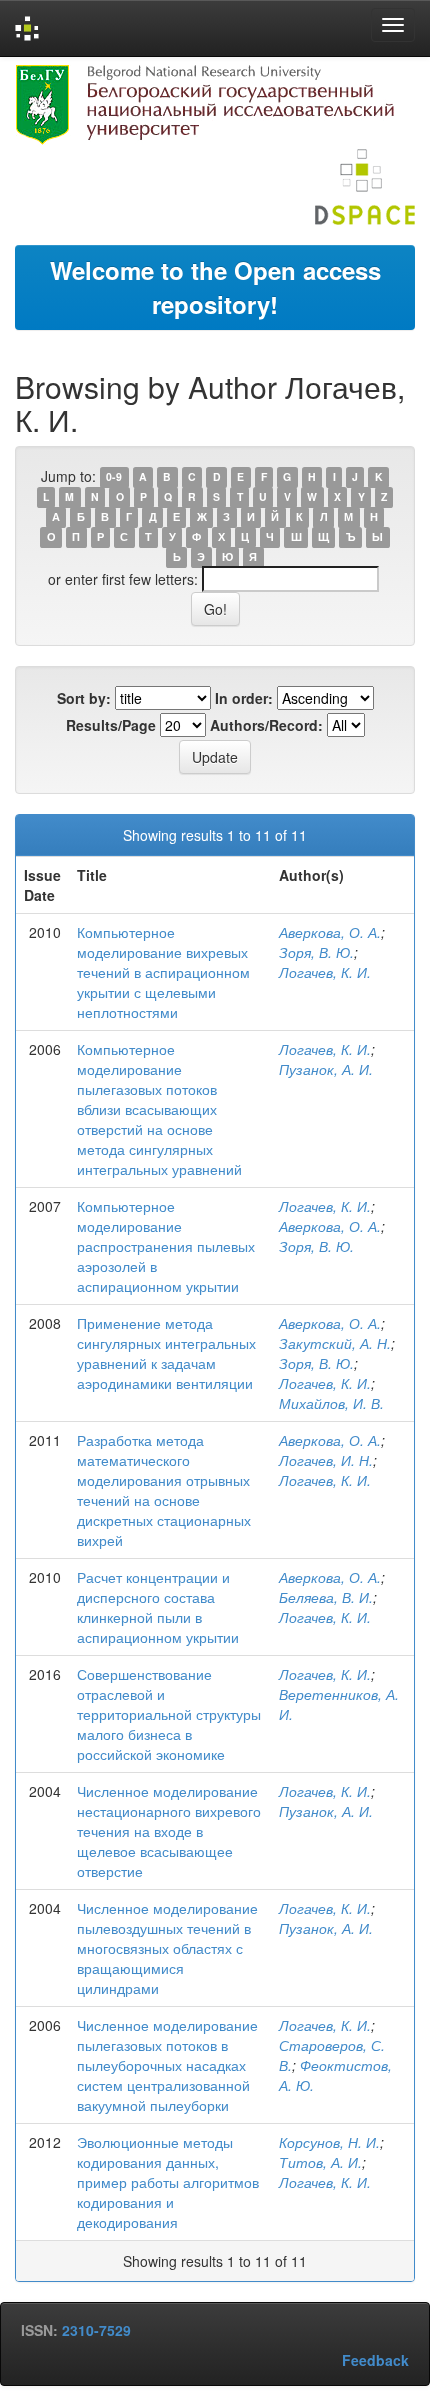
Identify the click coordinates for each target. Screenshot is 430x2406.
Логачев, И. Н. (326, 1460)
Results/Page (111, 725)
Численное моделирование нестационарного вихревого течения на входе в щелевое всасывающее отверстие (169, 1831)
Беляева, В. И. (326, 1597)
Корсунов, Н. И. (329, 2142)
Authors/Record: (266, 725)
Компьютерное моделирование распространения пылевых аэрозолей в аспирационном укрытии (166, 1246)
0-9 (114, 477)
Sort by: (84, 698)
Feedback (375, 2360)
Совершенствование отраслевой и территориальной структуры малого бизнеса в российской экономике (169, 1714)
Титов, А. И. (320, 2162)
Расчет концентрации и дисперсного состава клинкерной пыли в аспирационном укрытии (158, 1607)
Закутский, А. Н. (335, 1343)
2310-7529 (96, 2330)
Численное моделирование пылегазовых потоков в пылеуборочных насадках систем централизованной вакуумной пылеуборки (167, 2065)
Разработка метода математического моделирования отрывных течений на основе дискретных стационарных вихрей (164, 1490)
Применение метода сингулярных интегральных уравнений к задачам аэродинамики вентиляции (166, 1353)
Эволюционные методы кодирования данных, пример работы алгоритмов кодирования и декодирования (168, 2182)
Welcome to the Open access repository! (215, 287)
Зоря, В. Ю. (316, 952)
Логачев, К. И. (325, 972)
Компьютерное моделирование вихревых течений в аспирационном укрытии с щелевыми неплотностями (163, 972)
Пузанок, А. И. (326, 1069)
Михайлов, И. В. (331, 1403)
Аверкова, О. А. (330, 932)
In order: (244, 698)
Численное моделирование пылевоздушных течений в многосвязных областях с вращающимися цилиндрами (167, 1948)
